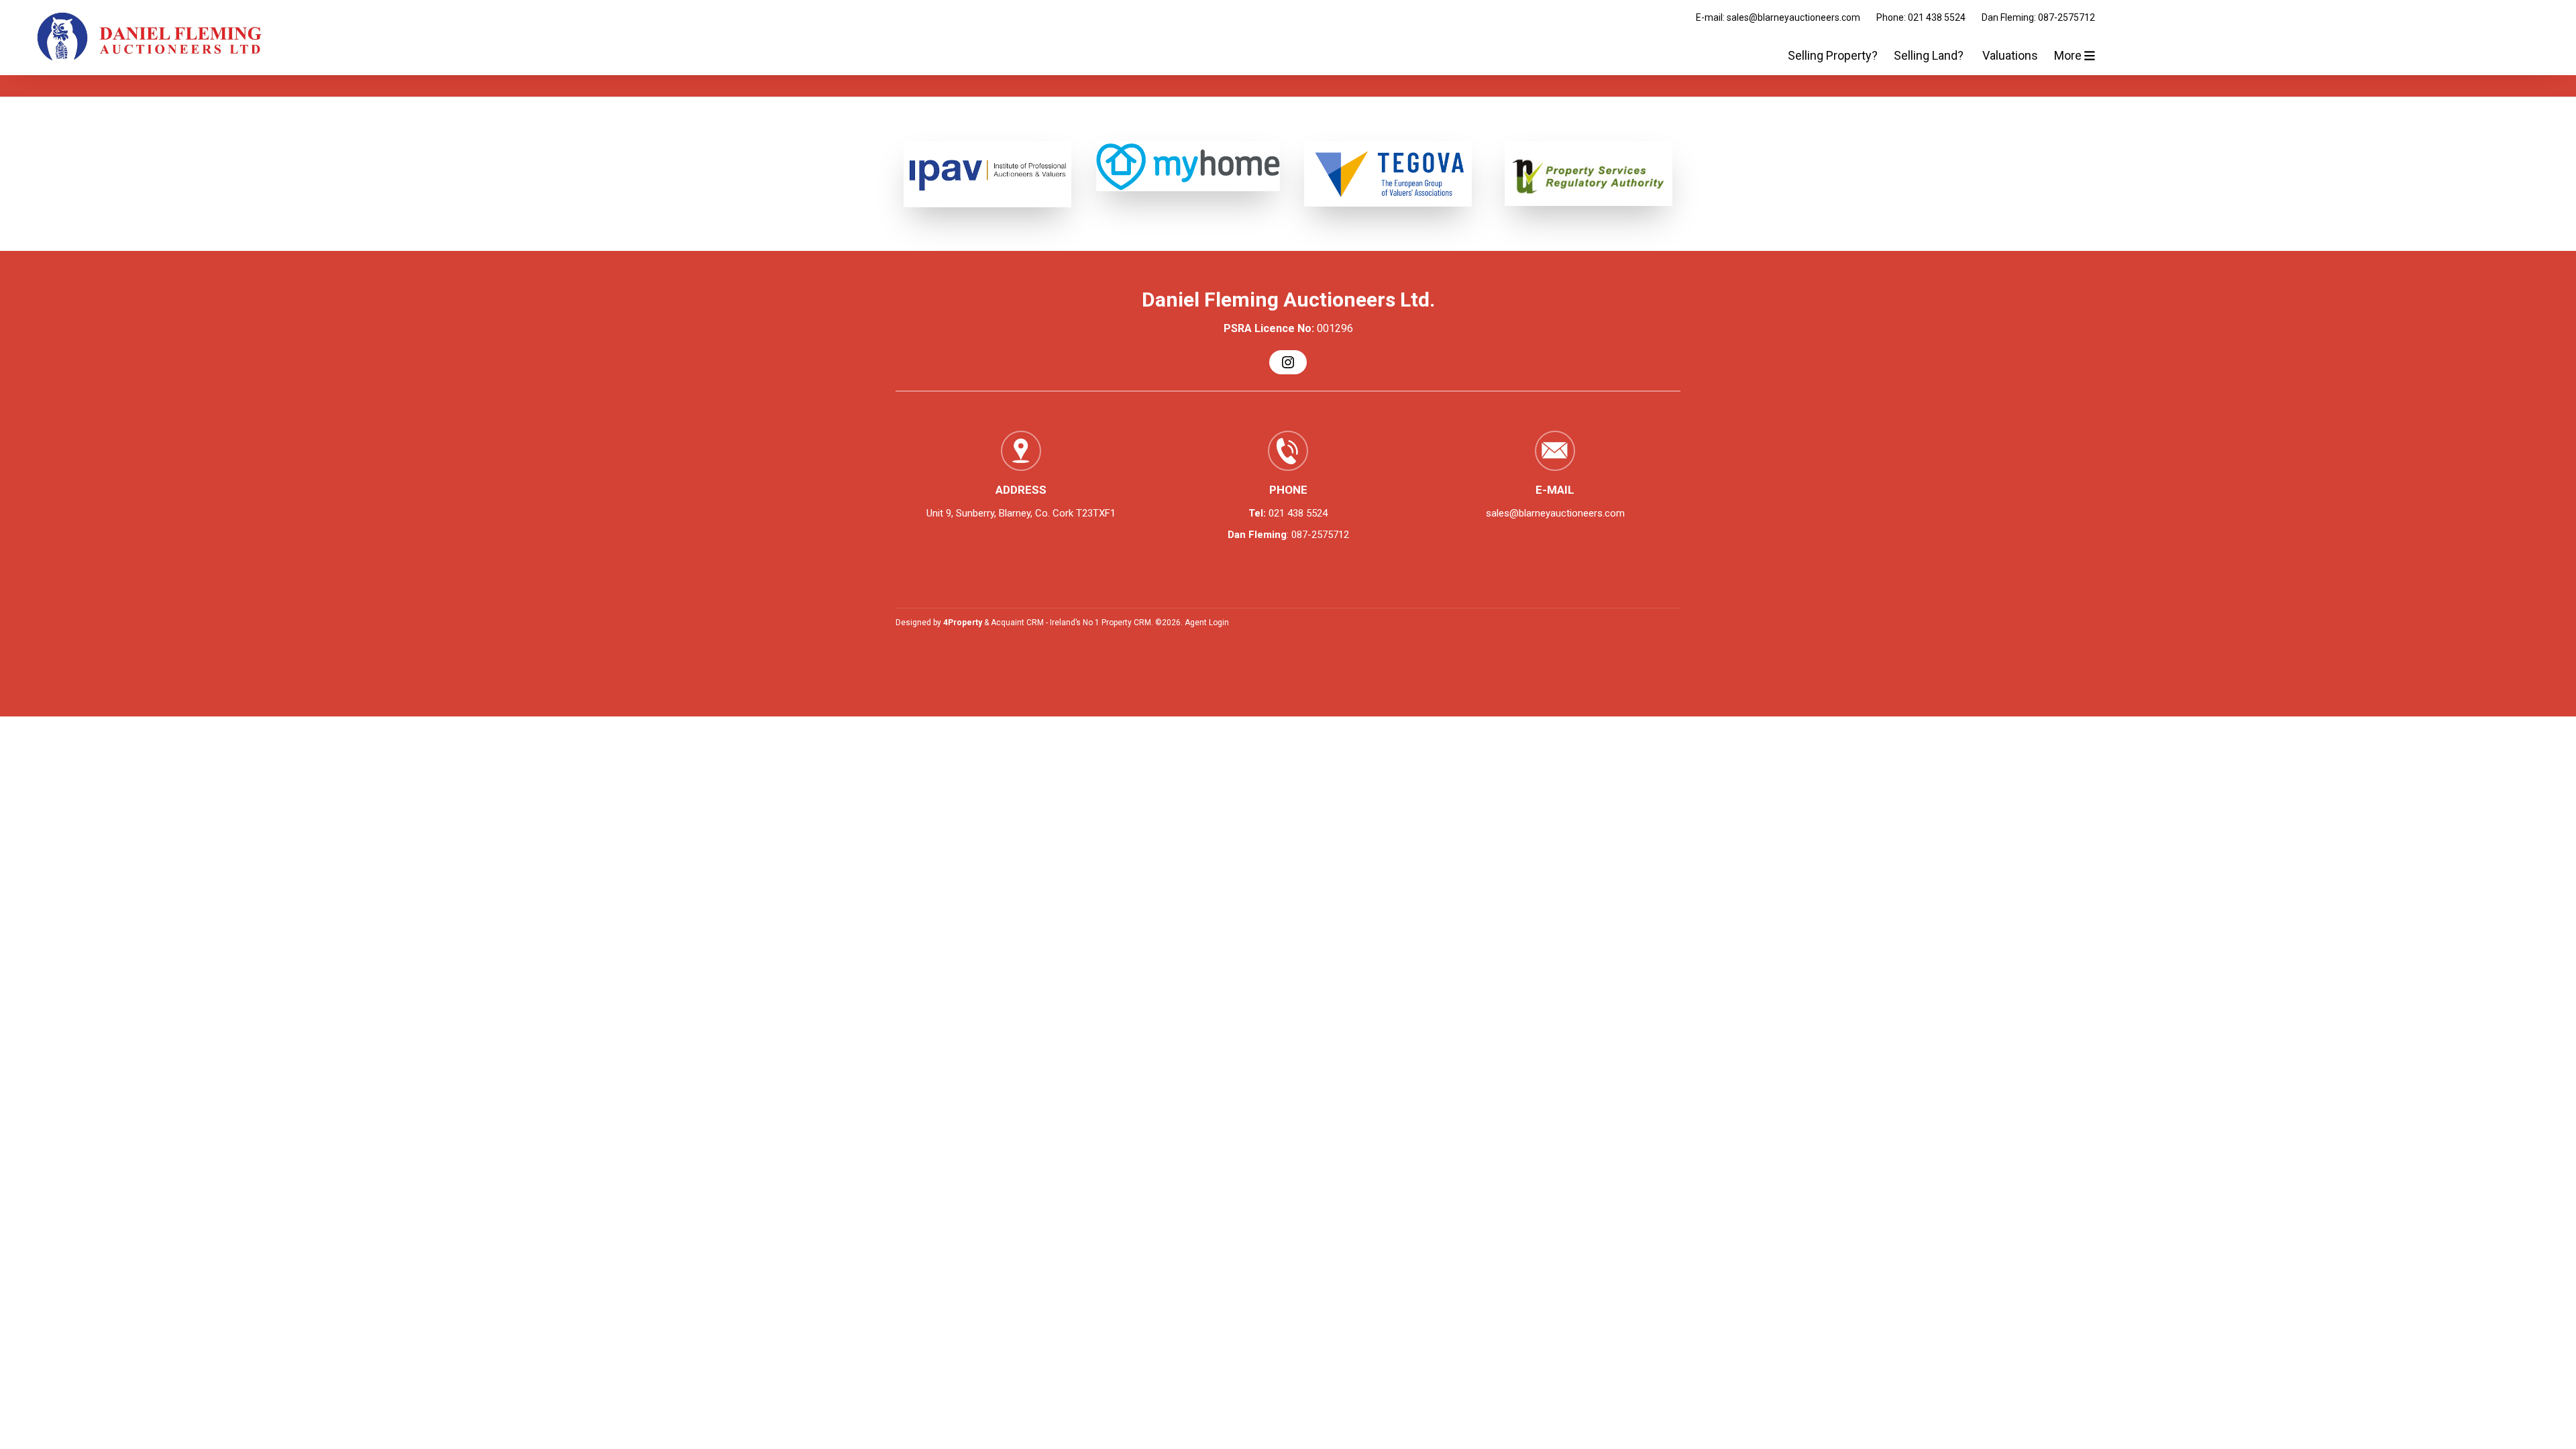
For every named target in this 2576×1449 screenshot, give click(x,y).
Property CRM (1126, 623)
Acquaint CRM (1017, 623)
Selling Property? (1833, 55)
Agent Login (1207, 623)
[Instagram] (1288, 362)
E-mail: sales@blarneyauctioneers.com (1778, 17)
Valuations (2010, 55)
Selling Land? (1930, 55)
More (2069, 55)
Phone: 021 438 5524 (1921, 17)
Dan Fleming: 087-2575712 (2038, 17)
